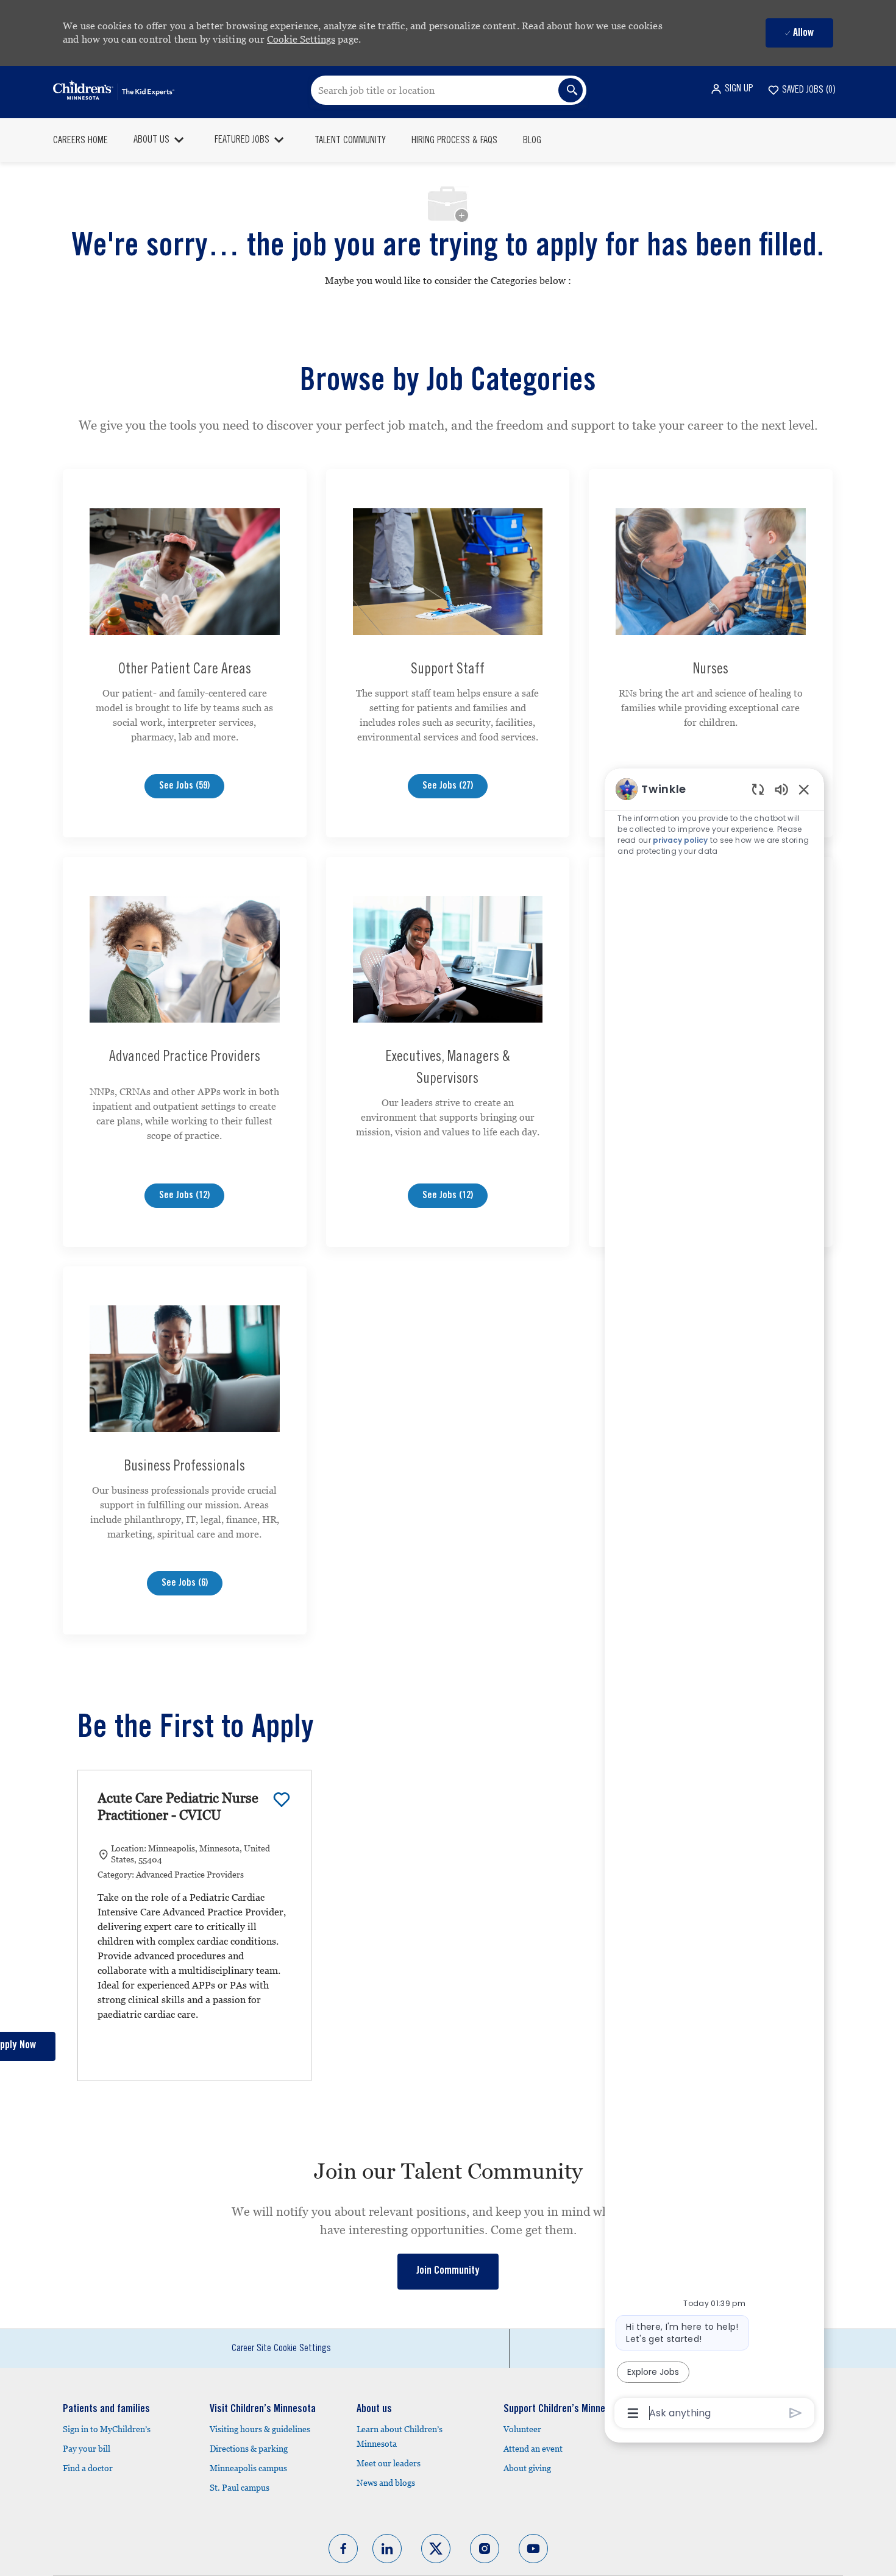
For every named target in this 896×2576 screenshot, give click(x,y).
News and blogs (386, 2483)
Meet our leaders (389, 2463)
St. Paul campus (240, 2488)
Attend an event (533, 2449)
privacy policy (680, 840)
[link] (448, 2272)
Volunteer (522, 2429)
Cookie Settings (301, 39)
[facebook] (343, 2549)
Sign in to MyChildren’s (107, 2429)
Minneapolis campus (248, 2468)
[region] (714, 1600)
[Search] (571, 90)
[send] (796, 2413)
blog (532, 141)
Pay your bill (87, 2449)
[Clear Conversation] (758, 789)
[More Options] (633, 2413)
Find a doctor (88, 2468)
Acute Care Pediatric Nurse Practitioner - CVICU (178, 1807)
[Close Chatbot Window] (804, 789)
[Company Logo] (114, 90)
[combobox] (449, 90)
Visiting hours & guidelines (260, 2429)
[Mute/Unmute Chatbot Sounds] (781, 789)
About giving (527, 2468)
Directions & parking (249, 2449)
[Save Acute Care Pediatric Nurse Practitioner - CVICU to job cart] (282, 1800)
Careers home (80, 141)
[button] (731, 89)
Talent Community (350, 141)
